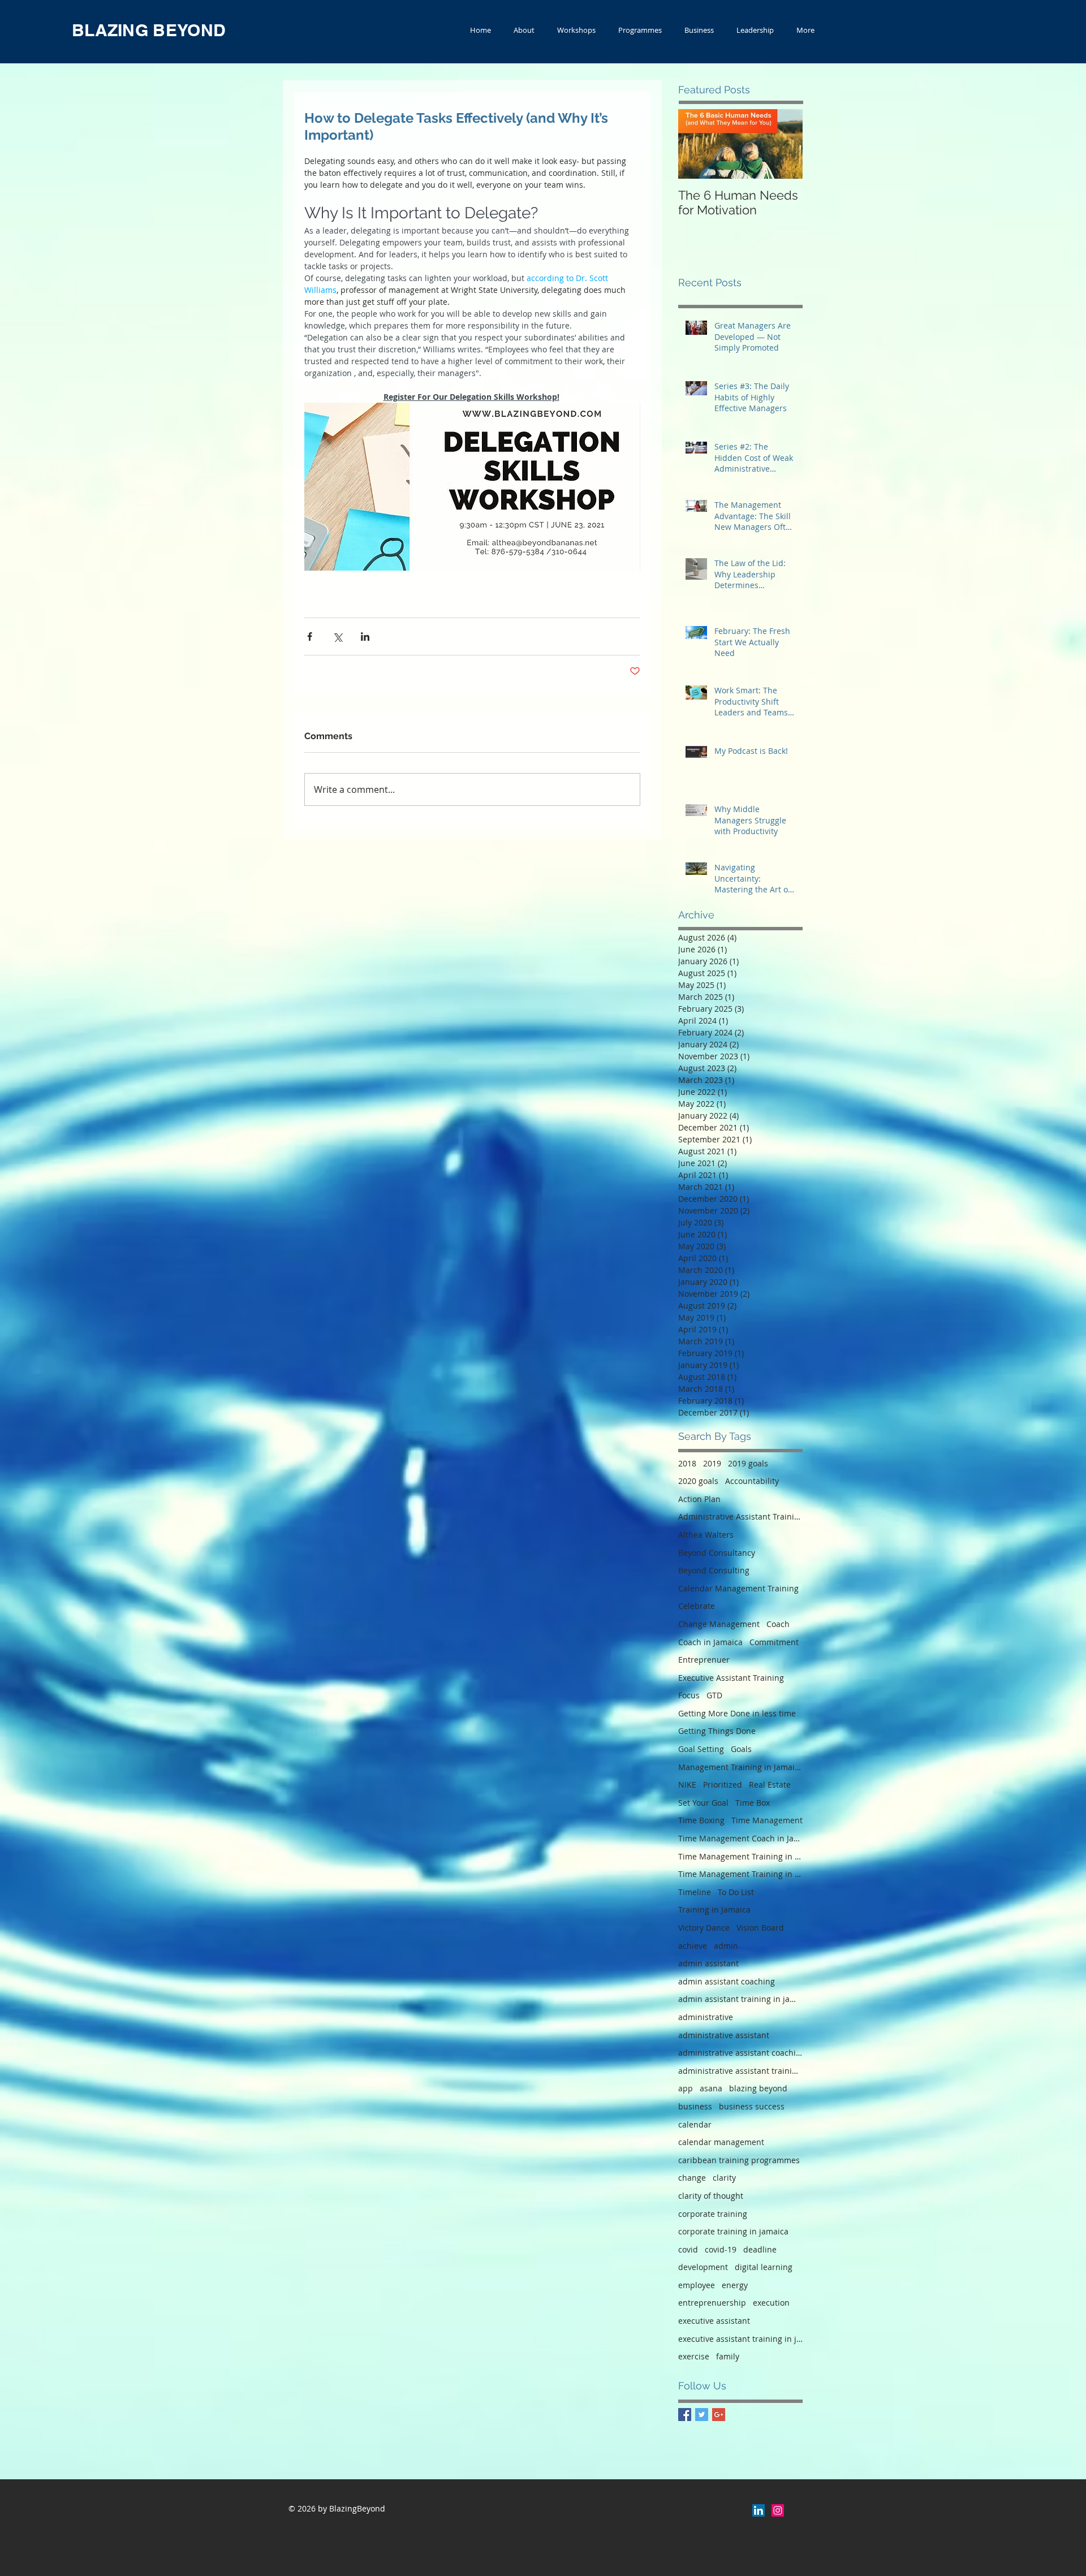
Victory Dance (704, 1928)
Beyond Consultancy (717, 1553)
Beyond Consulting (714, 1570)
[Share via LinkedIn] (365, 637)
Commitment (774, 1642)
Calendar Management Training (738, 1588)
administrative (706, 2017)
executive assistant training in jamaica (740, 2339)
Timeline (695, 1892)
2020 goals (698, 1481)
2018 (687, 1463)
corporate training (713, 2214)
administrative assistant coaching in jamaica (740, 2053)
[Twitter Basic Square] (702, 2415)
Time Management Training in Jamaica (740, 1856)
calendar (695, 2124)
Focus (689, 1695)
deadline (760, 2249)
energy (735, 2285)
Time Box (753, 1803)
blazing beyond (758, 2088)
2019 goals (748, 1463)
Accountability (752, 1481)
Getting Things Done (717, 1731)
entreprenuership (712, 2303)
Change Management (719, 1624)
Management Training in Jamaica (740, 1767)
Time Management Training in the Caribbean (740, 1874)
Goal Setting (701, 1749)
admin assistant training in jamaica (740, 1999)
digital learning (764, 2267)
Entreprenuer (704, 1660)
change (692, 2178)
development (703, 2267)
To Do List (736, 1892)
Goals (741, 1749)
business (695, 2106)
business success (752, 2106)
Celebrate (697, 1606)
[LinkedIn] (759, 2510)
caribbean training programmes (739, 2160)
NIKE (687, 1785)
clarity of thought (711, 2196)
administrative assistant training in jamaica (740, 2071)
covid (688, 2249)
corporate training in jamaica (733, 2231)
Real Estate (770, 1785)
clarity (724, 2178)
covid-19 (721, 2249)
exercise (694, 2356)
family (728, 2356)
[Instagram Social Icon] (778, 2510)
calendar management (721, 2142)
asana (711, 2088)
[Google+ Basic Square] (719, 2415)
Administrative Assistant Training (740, 1516)
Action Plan (699, 1499)
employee (697, 2285)
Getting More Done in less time (737, 1713)
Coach (778, 1624)
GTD (714, 1695)
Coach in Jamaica (710, 1642)
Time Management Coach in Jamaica (740, 1838)
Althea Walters (706, 1535)
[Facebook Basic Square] (685, 2415)
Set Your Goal (703, 1803)
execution (771, 2303)
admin (726, 1946)
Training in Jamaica (714, 1910)
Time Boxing (701, 1820)
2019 (712, 1463)
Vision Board (760, 1928)
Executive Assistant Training (731, 1678)
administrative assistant (724, 2035)
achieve (693, 1946)
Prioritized (723, 1785)
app (686, 2088)
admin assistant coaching (727, 1981)
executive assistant (714, 2321)
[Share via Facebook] (310, 637)
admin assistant (708, 1963)
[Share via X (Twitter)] (337, 637)
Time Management (767, 1820)
